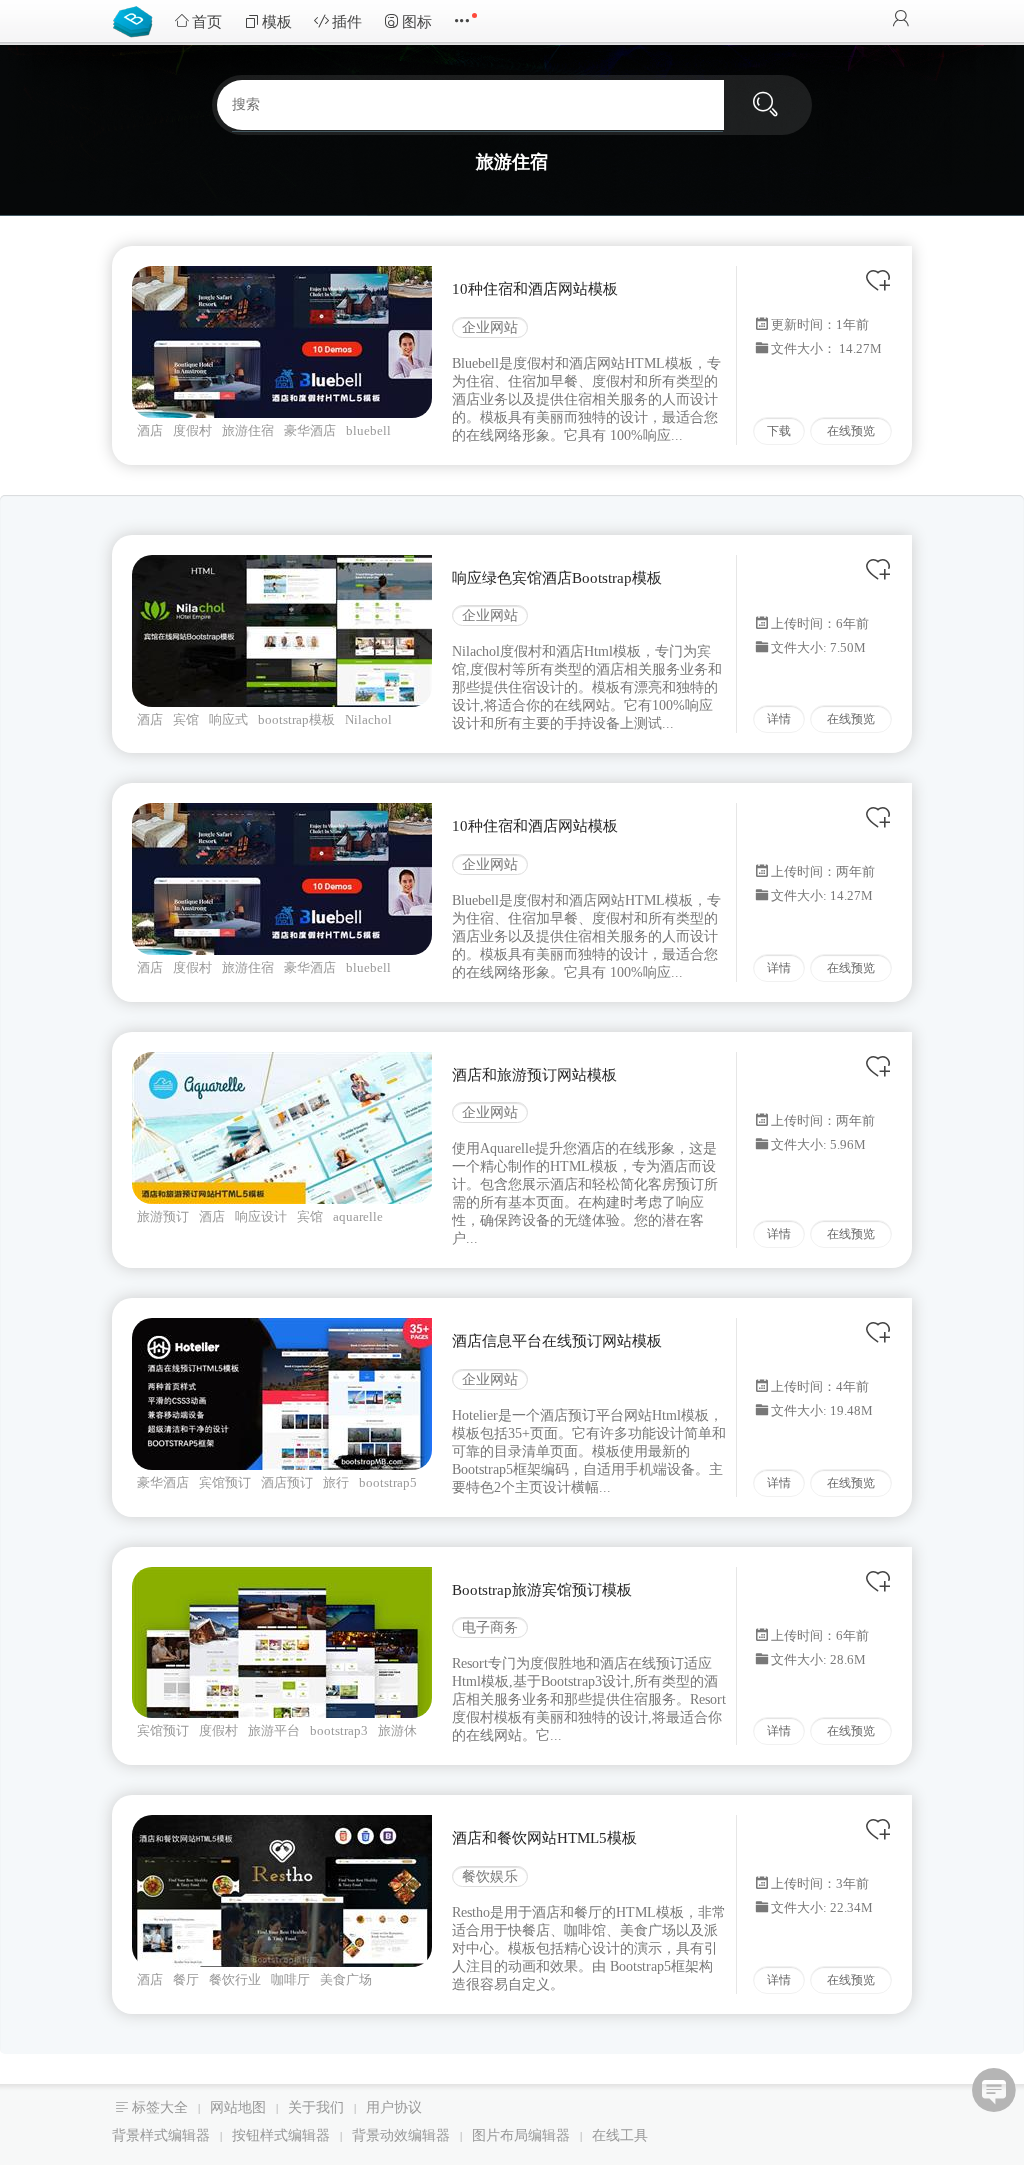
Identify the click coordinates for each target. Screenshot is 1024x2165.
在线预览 (851, 431)
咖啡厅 (290, 1979)
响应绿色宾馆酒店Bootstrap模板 (557, 578)
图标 (417, 22)
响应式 (228, 719)
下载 (779, 431)
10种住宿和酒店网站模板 (535, 289)
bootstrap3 (339, 1730)
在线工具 (620, 2135)
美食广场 (346, 1979)
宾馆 (186, 719)
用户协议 (394, 2107)
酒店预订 (287, 1482)
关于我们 (316, 2107)
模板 (277, 22)
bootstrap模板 (296, 719)
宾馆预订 (225, 1482)
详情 (779, 719)
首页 (207, 22)
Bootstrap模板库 (137, 20)
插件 (347, 22)
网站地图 (238, 2107)
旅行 (336, 1482)
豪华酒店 (310, 430)
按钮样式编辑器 (281, 2135)
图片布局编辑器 (521, 2135)
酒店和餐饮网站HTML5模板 (544, 1838)
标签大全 (160, 2107)
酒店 (150, 430)
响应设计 (261, 1216)
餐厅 (186, 1979)
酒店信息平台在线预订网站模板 (557, 1341)
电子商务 (490, 1627)
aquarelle (358, 1216)
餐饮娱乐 (490, 1876)
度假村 (192, 430)
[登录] (901, 20)
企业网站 (490, 327)
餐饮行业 (235, 1979)
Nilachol (368, 719)
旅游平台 (274, 1730)
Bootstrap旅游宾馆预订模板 (542, 1590)
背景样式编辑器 (161, 2135)
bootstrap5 (388, 1482)
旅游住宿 (248, 430)
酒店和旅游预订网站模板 (534, 1075)
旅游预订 (163, 1216)
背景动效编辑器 (401, 2135)
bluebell (368, 430)
